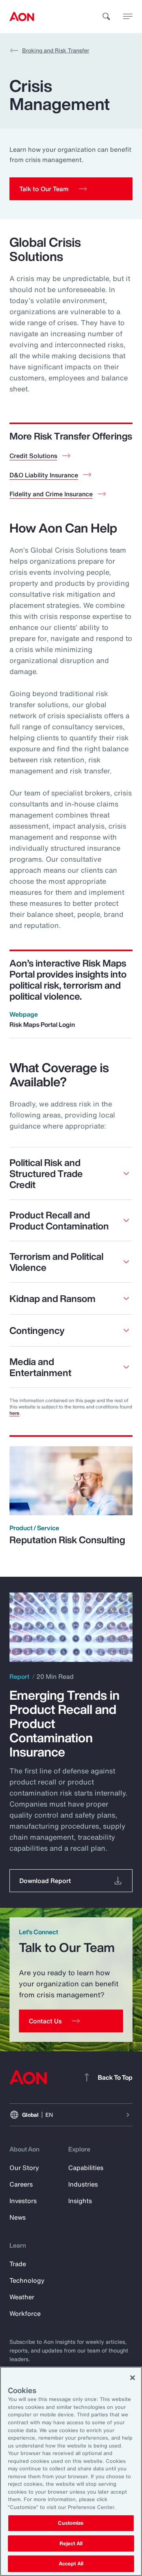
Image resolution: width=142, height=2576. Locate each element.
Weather (22, 2297)
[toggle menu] (128, 16)
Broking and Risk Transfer (56, 50)
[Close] (133, 2378)
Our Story (24, 2168)
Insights (80, 2201)
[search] (106, 17)
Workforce (25, 2313)
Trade (18, 2264)
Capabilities (86, 2168)
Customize (71, 2523)
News (18, 2217)
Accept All (71, 2564)
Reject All (71, 2543)
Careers (21, 2184)
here (14, 1413)
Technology (27, 2280)
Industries (83, 2184)
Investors (23, 2201)
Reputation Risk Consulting (67, 1540)
